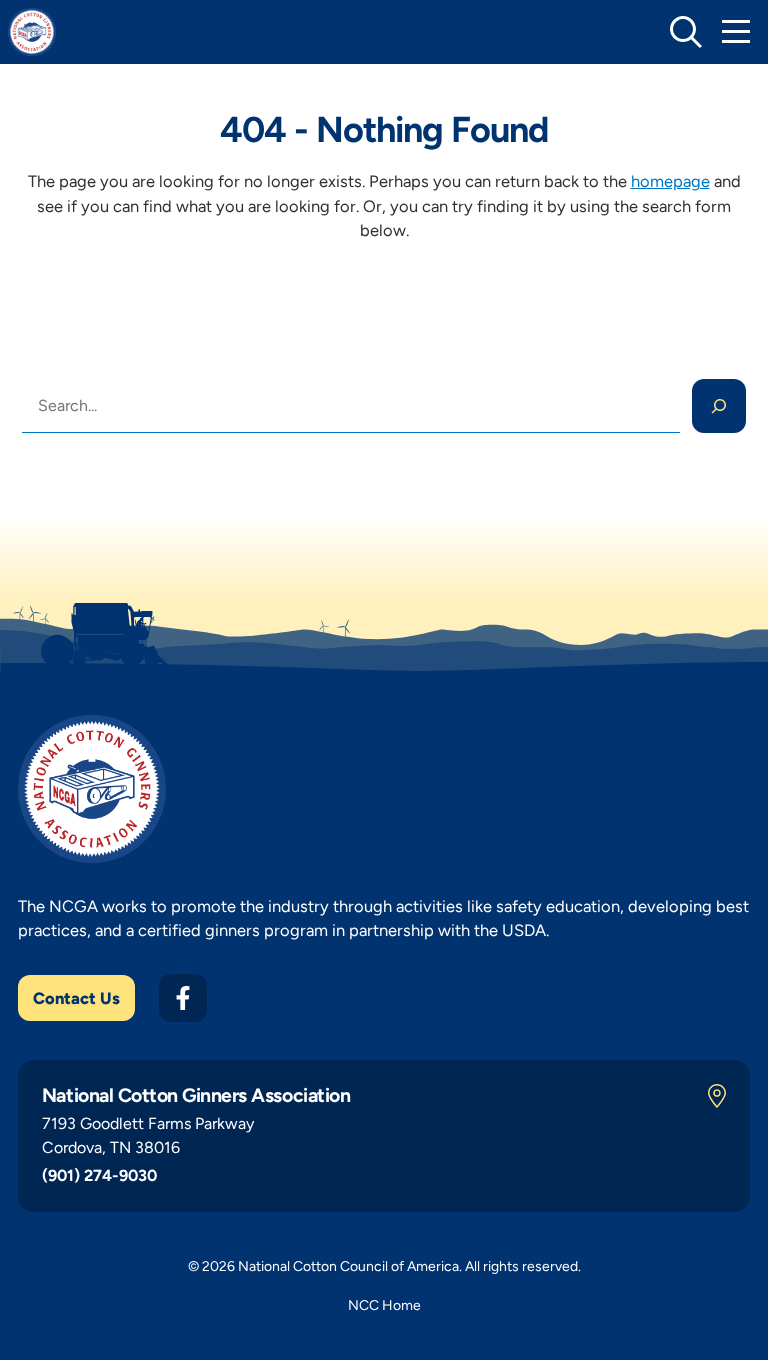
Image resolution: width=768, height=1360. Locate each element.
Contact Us (76, 998)
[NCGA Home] (32, 32)
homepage (670, 181)
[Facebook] (183, 998)
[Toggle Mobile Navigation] (736, 32)
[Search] (719, 406)
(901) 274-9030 (99, 1175)
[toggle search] (686, 32)
